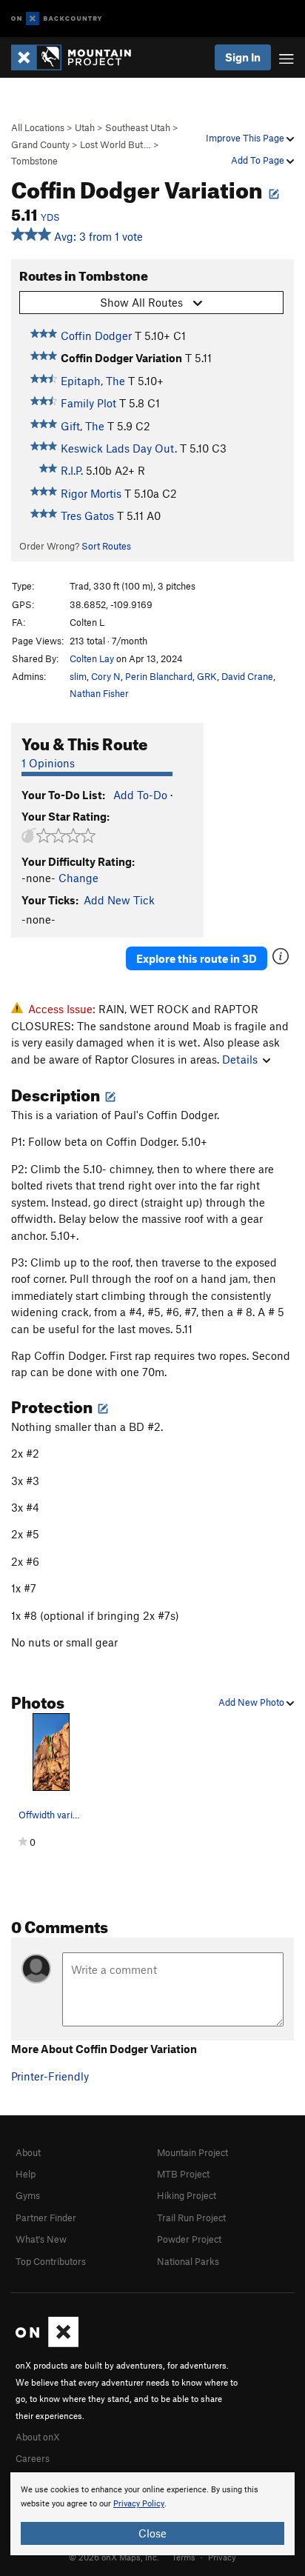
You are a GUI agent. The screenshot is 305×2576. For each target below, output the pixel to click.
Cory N (106, 676)
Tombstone (34, 161)
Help (26, 2174)
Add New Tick (119, 900)
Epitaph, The (93, 381)
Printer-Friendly (50, 2076)
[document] (152, 2514)
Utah (85, 127)
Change (78, 878)
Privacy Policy (139, 2504)
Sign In (243, 57)
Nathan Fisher (99, 693)
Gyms (28, 2195)
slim (78, 676)
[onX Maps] (47, 2343)
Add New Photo (252, 1702)
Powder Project (189, 2239)
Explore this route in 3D (197, 958)
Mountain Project (192, 2152)
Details (240, 1059)
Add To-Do (140, 795)
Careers (33, 2458)
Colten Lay (92, 658)
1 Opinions (48, 763)
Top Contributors (51, 2261)
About (28, 2152)
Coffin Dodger (96, 336)
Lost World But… (115, 144)
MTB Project (183, 2174)
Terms (184, 2557)
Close (152, 2533)
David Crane (247, 676)
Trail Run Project (191, 2218)
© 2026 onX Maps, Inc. (114, 2557)
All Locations (38, 127)
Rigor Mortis (91, 493)
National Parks (188, 2261)
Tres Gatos (87, 515)
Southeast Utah (138, 127)
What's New (41, 2239)
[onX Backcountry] (57, 19)
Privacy (222, 2557)
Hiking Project (187, 2195)
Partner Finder (46, 2218)
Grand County (40, 144)
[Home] (78, 57)
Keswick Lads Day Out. (119, 448)
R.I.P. (72, 470)
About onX (38, 2437)
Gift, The (83, 426)
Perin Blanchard (159, 676)
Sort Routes (106, 546)
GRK (207, 676)
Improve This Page (246, 138)
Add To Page (259, 160)
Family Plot (88, 403)
